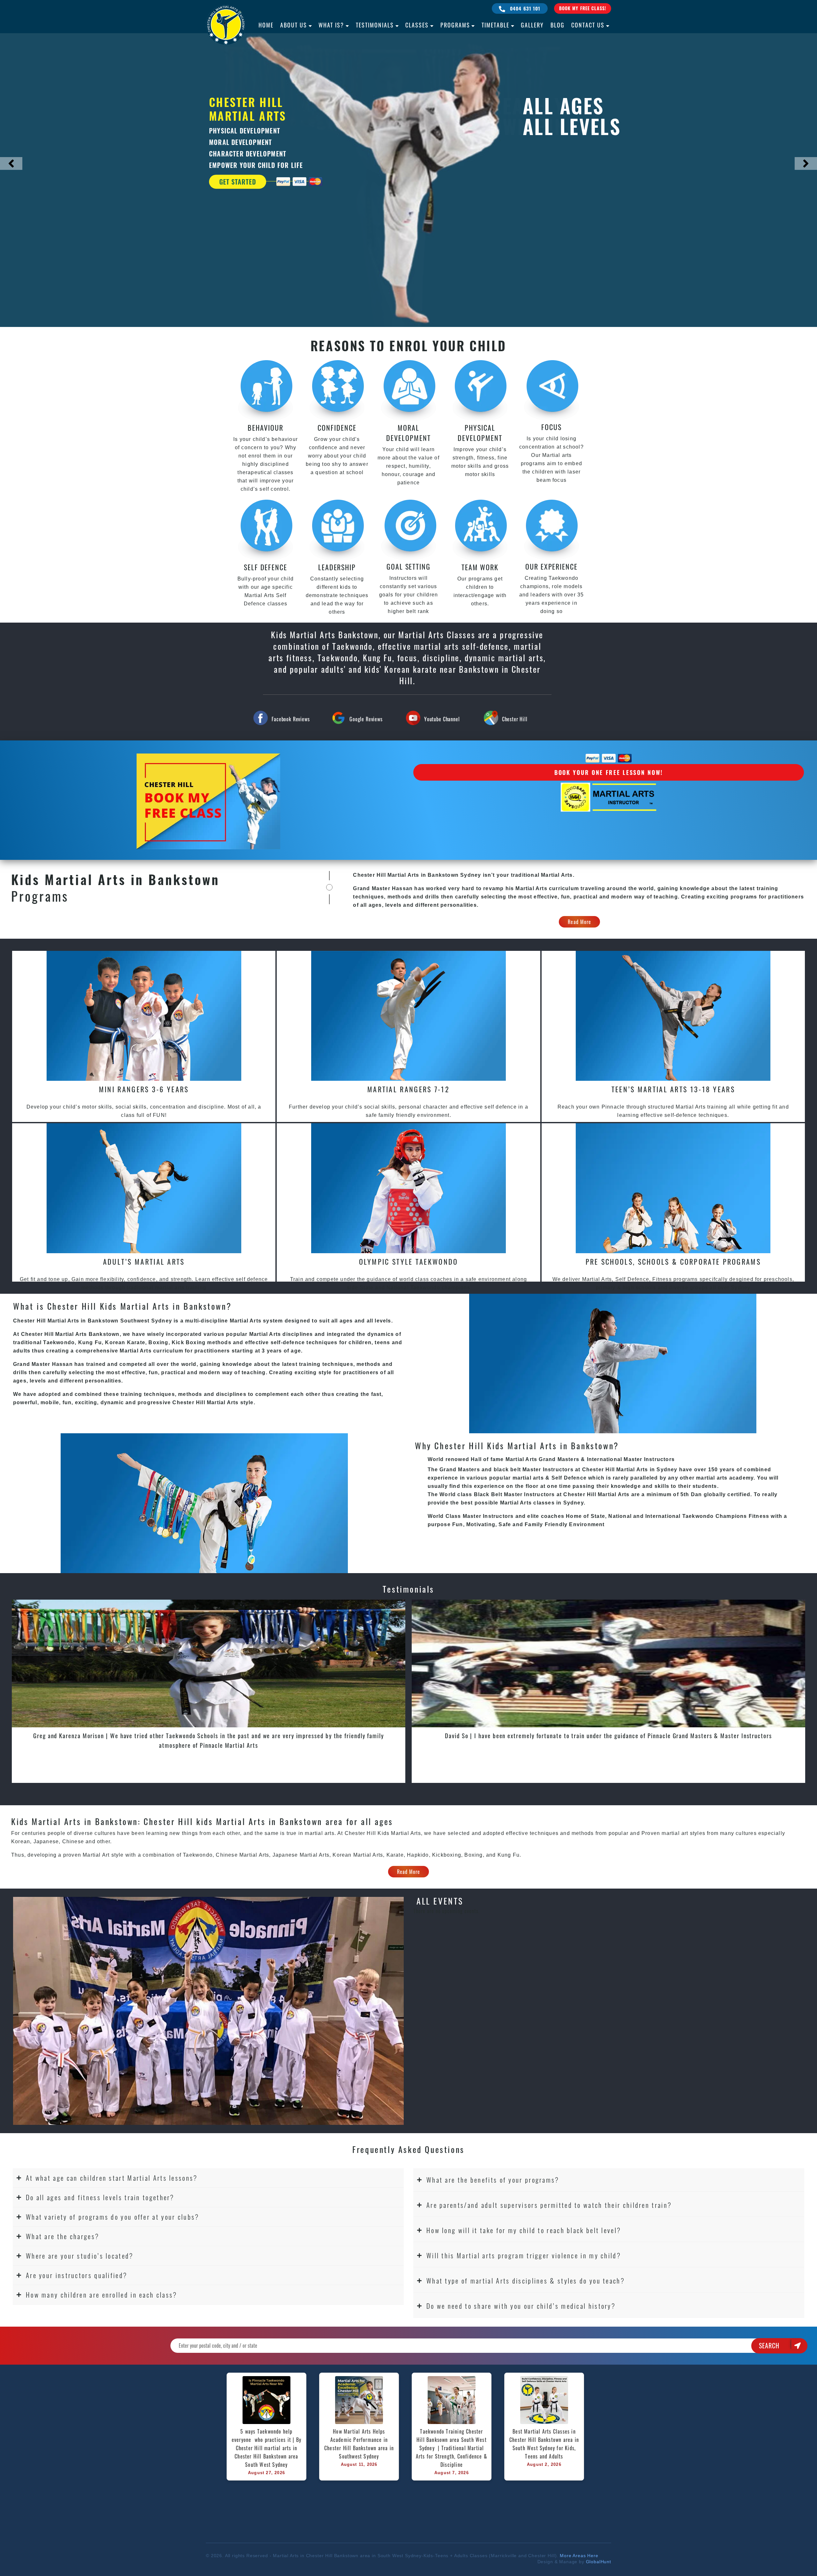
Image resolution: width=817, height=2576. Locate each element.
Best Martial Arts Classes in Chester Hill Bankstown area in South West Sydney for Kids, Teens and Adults (545, 2444)
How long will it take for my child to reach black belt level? (524, 2230)
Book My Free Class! (583, 8)
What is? (331, 25)
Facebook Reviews (291, 719)
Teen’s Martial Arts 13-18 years (673, 1089)
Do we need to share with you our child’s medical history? (521, 2306)
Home (266, 25)
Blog (558, 25)
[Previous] (11, 163)
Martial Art (96, 1855)
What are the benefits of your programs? (493, 2180)
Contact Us (588, 25)
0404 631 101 (525, 8)
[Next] (806, 163)
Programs (455, 25)
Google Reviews (366, 719)
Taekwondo (198, 1855)
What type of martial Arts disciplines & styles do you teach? (526, 2281)
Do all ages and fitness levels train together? (100, 2197)
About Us (294, 25)
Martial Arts (315, 1855)
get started (238, 182)
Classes (417, 25)
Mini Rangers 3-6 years (144, 1089)
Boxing (473, 1855)
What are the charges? (63, 2236)
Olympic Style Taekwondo (409, 1261)
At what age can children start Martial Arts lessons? (112, 2178)
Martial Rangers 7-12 (408, 1089)
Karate (395, 1855)
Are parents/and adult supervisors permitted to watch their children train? (549, 2205)
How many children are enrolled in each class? (102, 2295)
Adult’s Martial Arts (144, 1261)
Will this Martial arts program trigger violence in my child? (524, 2255)
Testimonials (375, 25)
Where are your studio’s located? (80, 2256)
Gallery (532, 25)
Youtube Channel (442, 719)
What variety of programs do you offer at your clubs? (113, 2217)
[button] (208, 2178)
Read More (579, 922)
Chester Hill (515, 719)
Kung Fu (509, 1855)
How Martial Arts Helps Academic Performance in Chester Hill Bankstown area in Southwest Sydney (360, 2444)
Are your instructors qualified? (77, 2275)
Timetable (495, 25)
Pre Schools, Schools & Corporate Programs (673, 1261)
